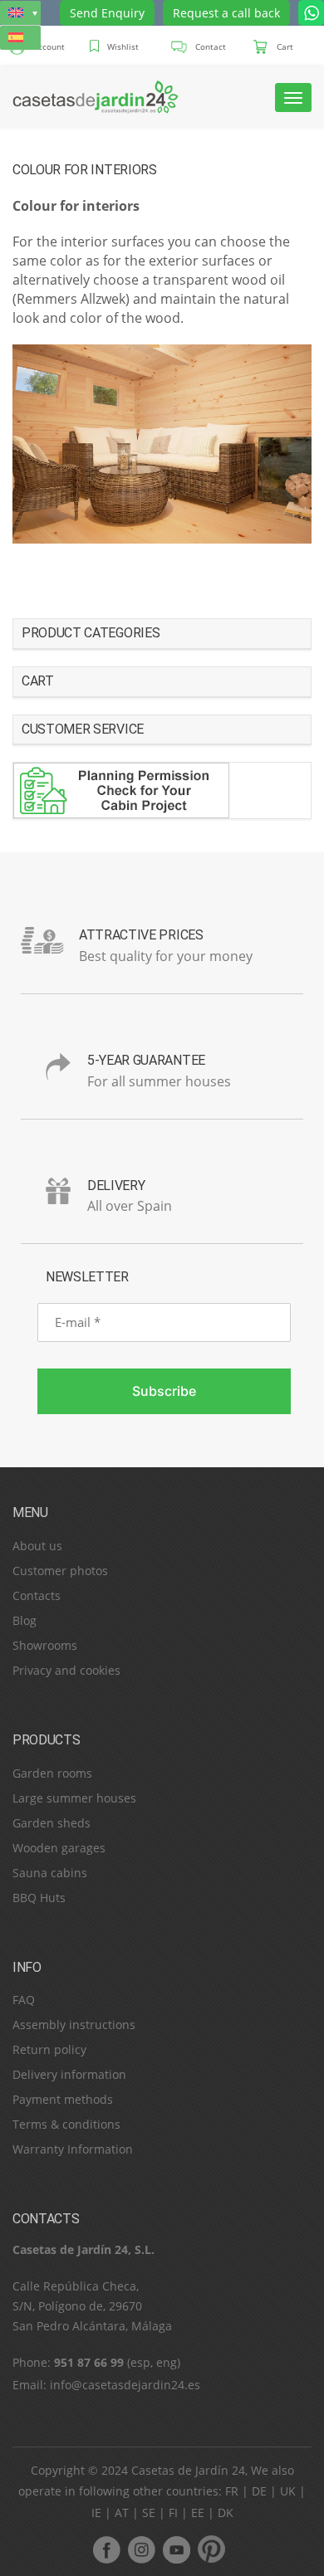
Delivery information (69, 2074)
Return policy (49, 2049)
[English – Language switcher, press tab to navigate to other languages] (20, 13)
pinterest (211, 2549)
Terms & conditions (66, 2124)
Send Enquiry (107, 13)
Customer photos (60, 1571)
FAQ (24, 2000)
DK (226, 2513)
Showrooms (45, 1645)
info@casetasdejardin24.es (125, 2385)
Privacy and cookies (66, 1670)
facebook (106, 2549)
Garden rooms (52, 1773)
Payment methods (63, 2099)
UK (288, 2491)
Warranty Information (73, 2149)
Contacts (37, 1595)
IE (96, 2513)
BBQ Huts (39, 1898)
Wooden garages (59, 1848)
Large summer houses (74, 1798)
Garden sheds (52, 1823)
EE (198, 2513)
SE (149, 2513)
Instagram (141, 2549)
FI (173, 2513)
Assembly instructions (74, 2025)
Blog (25, 1620)
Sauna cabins (50, 1873)
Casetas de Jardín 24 (188, 2470)
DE (259, 2491)
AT (122, 2513)
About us (37, 1546)
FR (232, 2491)
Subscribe (164, 1391)
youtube (176, 2549)
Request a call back (226, 13)
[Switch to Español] (20, 38)
